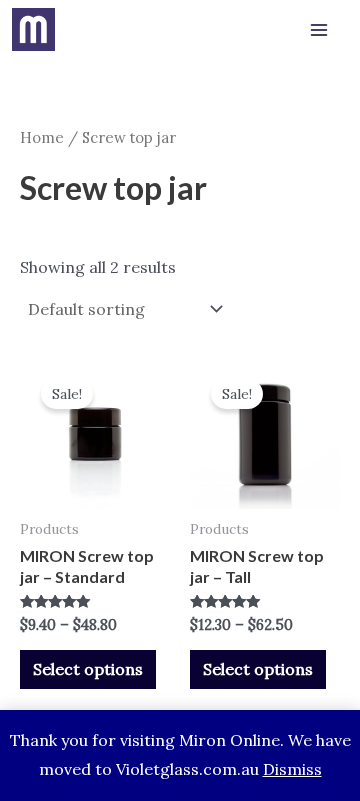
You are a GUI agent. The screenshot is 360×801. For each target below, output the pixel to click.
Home (42, 137)
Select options (88, 669)
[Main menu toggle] (319, 30)
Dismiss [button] (292, 769)
